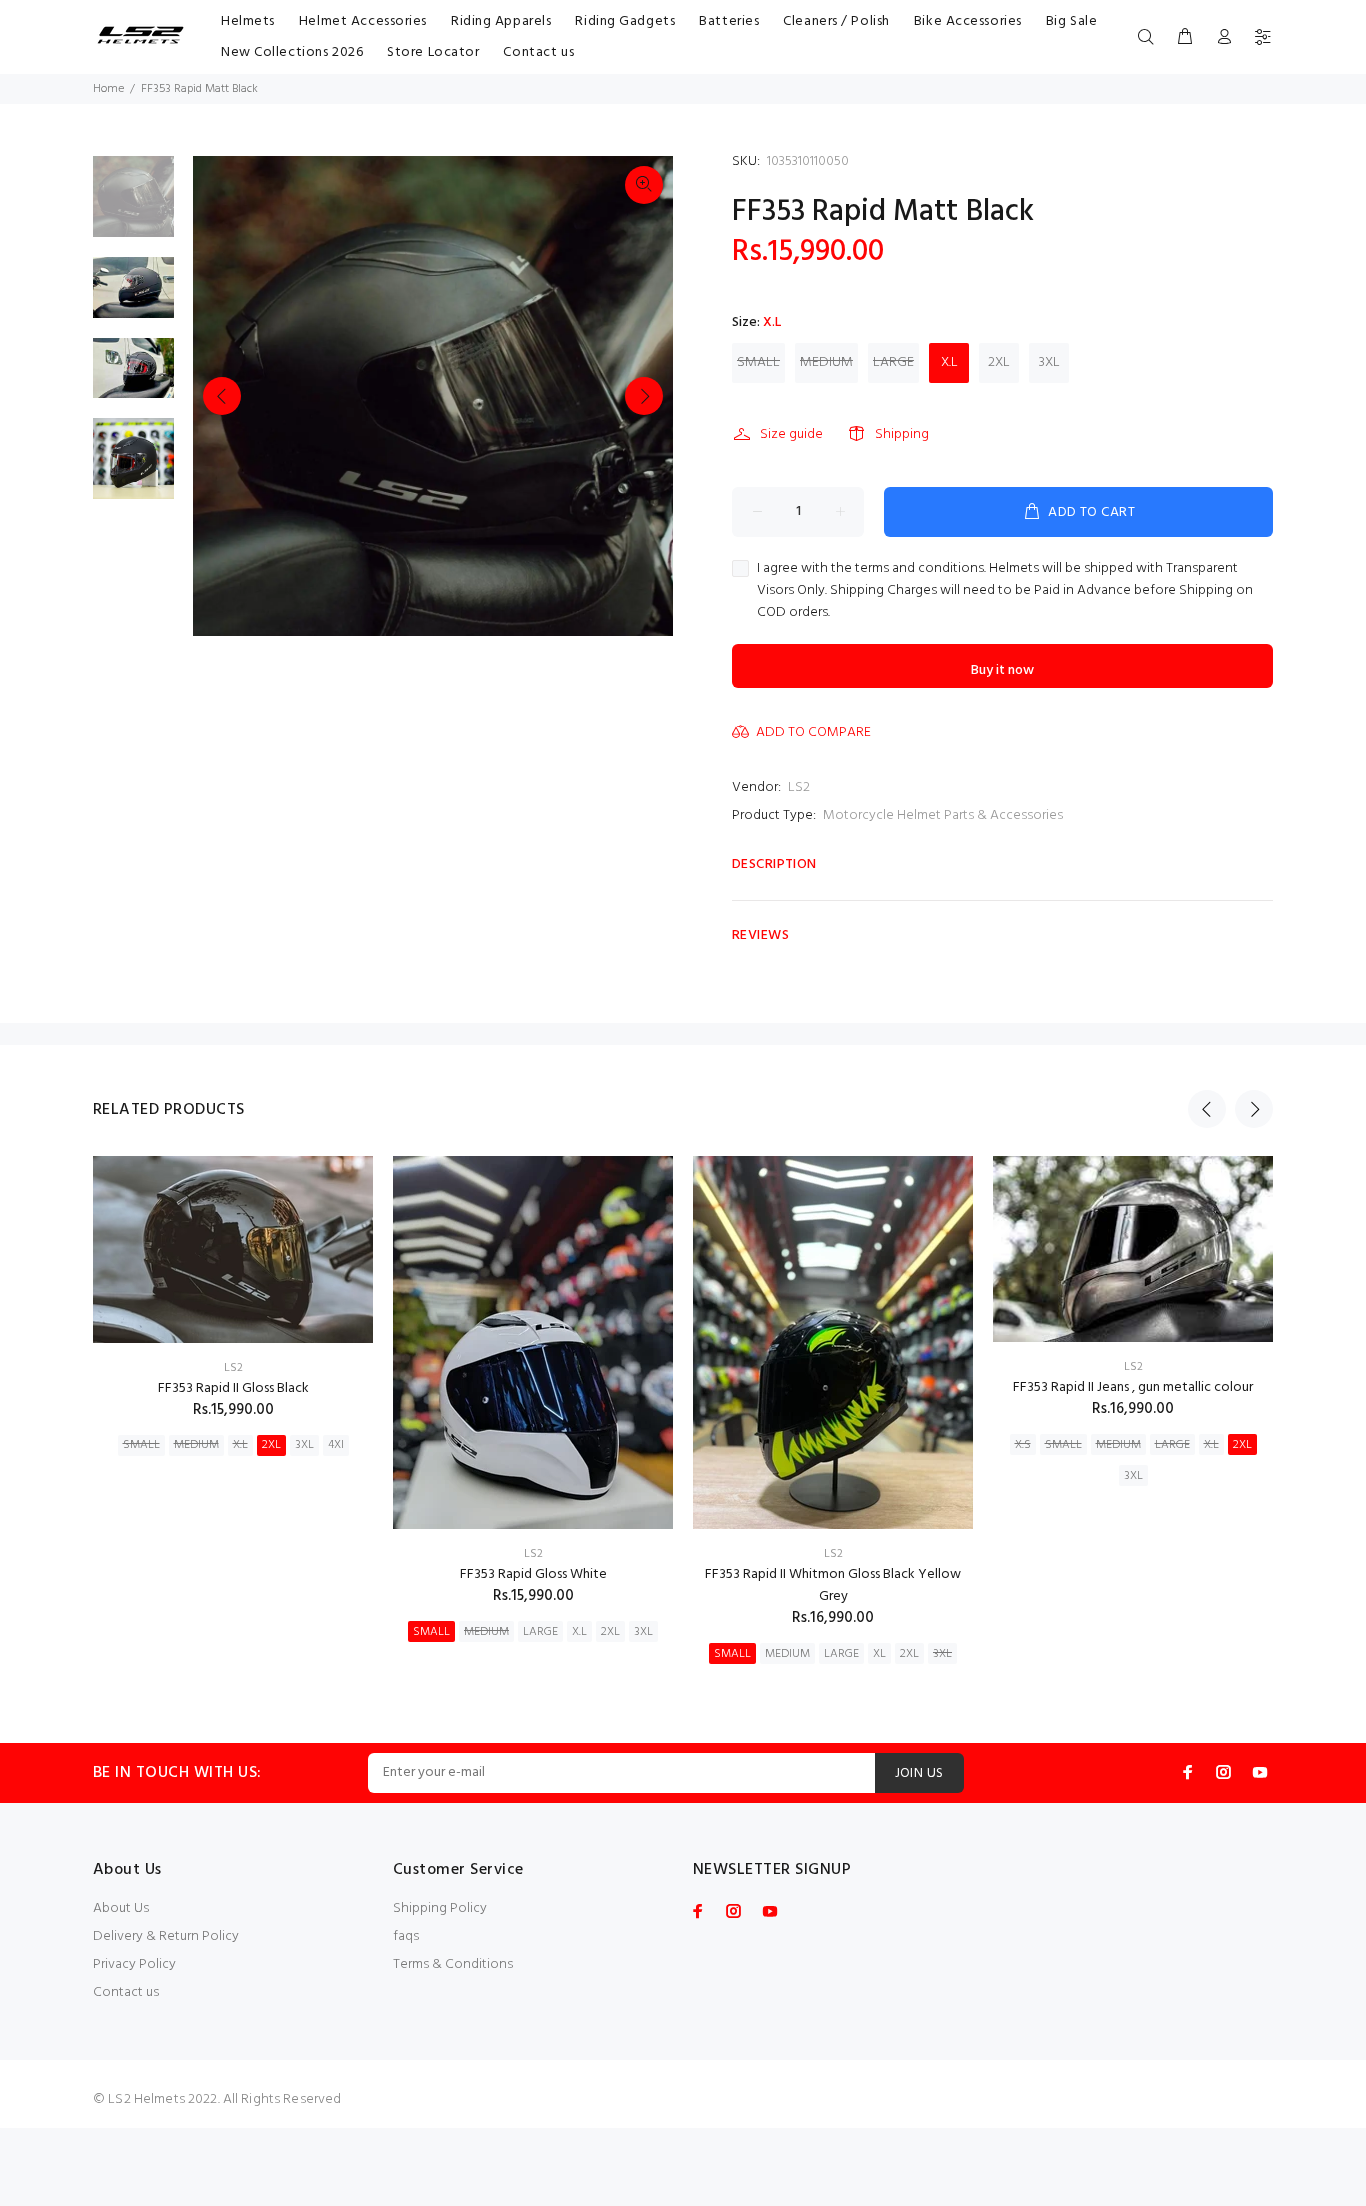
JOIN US (919, 1773)
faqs (406, 1936)
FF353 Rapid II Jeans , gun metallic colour (1133, 1387)
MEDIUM (826, 362)
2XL (999, 362)
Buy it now (1002, 670)
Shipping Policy (440, 1908)
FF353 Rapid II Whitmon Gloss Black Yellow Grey (833, 1585)
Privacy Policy (134, 1964)
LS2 (799, 787)
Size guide (791, 434)
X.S (1023, 1445)
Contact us (126, 1992)
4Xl (336, 1445)
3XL (1049, 362)
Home (108, 89)
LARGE (893, 362)
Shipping (902, 434)
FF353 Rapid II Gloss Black (233, 1388)
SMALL (758, 362)
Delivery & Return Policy (166, 1936)
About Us (121, 1908)
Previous (222, 396)
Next (644, 396)
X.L (949, 362)
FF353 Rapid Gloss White (533, 1574)
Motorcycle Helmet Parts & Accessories (943, 815)
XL (879, 1654)
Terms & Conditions (453, 1964)
